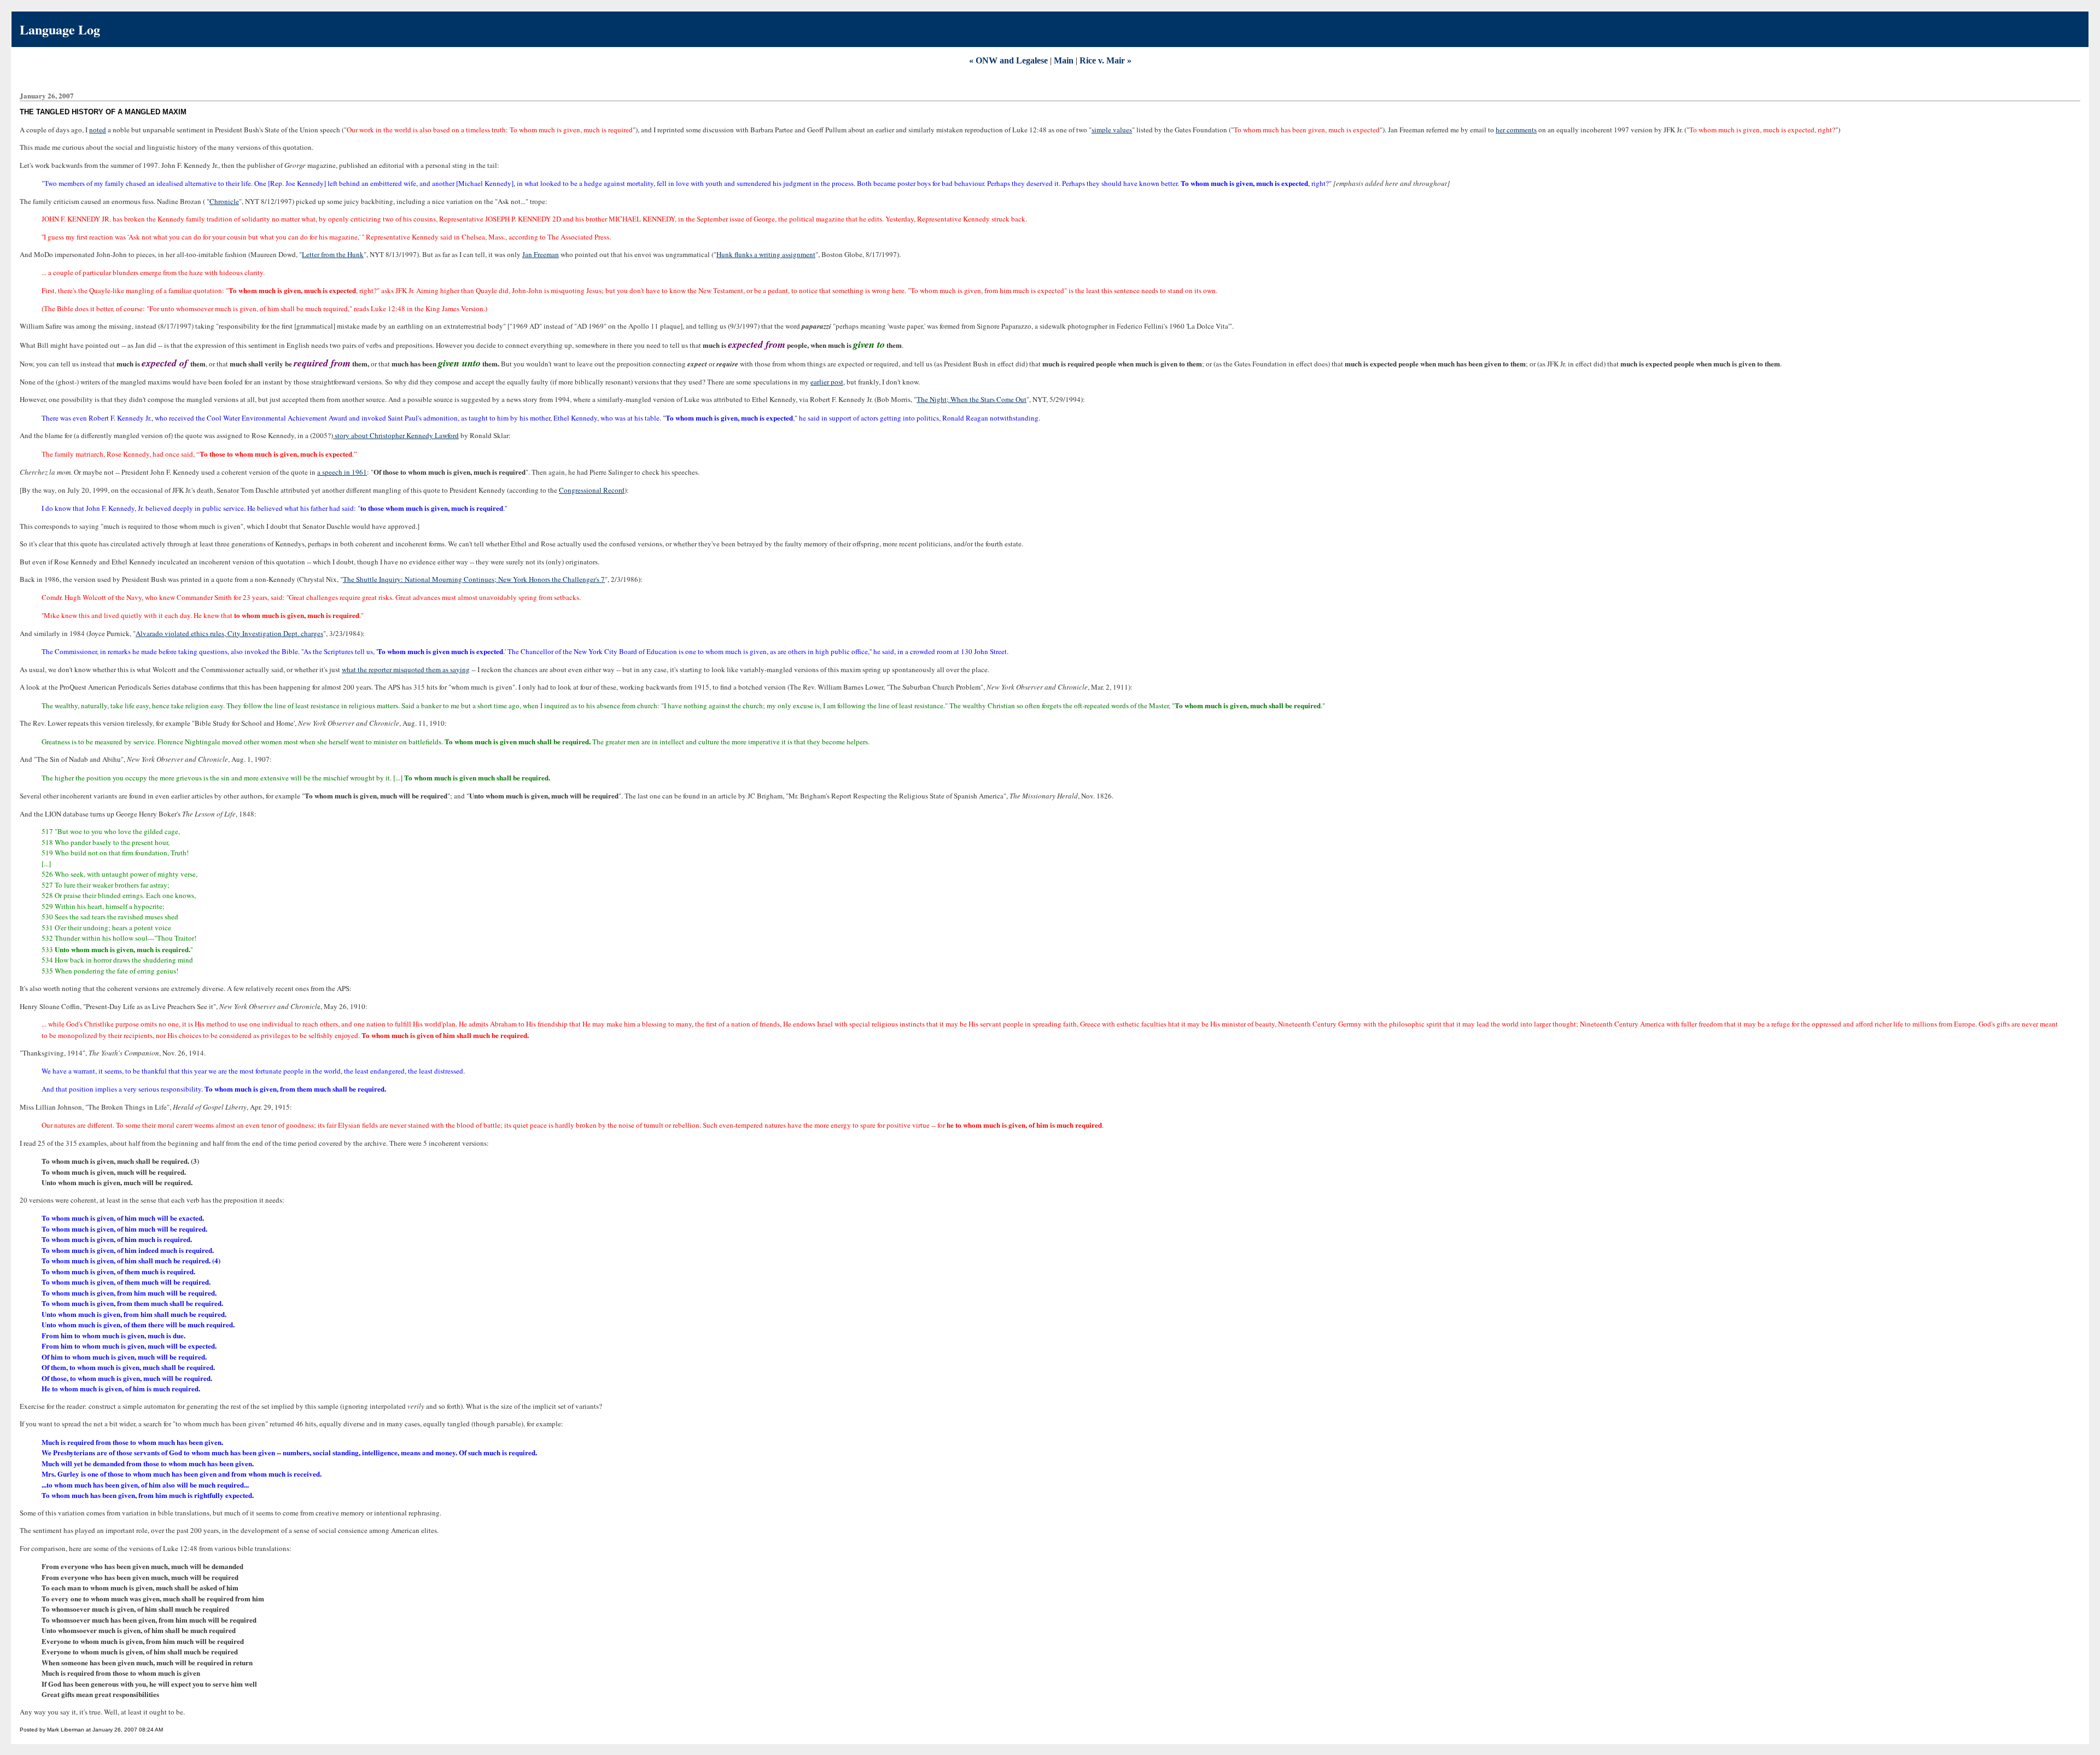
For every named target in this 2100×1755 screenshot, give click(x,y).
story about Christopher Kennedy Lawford (396, 435)
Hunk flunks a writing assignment (766, 254)
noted (98, 130)
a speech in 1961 (342, 472)
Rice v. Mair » (1106, 60)
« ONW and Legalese (1008, 60)
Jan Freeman (541, 254)
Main (1064, 60)
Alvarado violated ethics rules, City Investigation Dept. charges (229, 633)
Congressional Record (592, 490)
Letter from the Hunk (333, 254)
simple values (1112, 130)
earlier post (827, 382)
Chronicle (224, 201)
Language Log (60, 29)
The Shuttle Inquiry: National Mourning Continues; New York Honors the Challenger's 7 (474, 579)
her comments (1516, 130)
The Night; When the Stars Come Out (972, 399)
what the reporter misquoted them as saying (406, 669)
